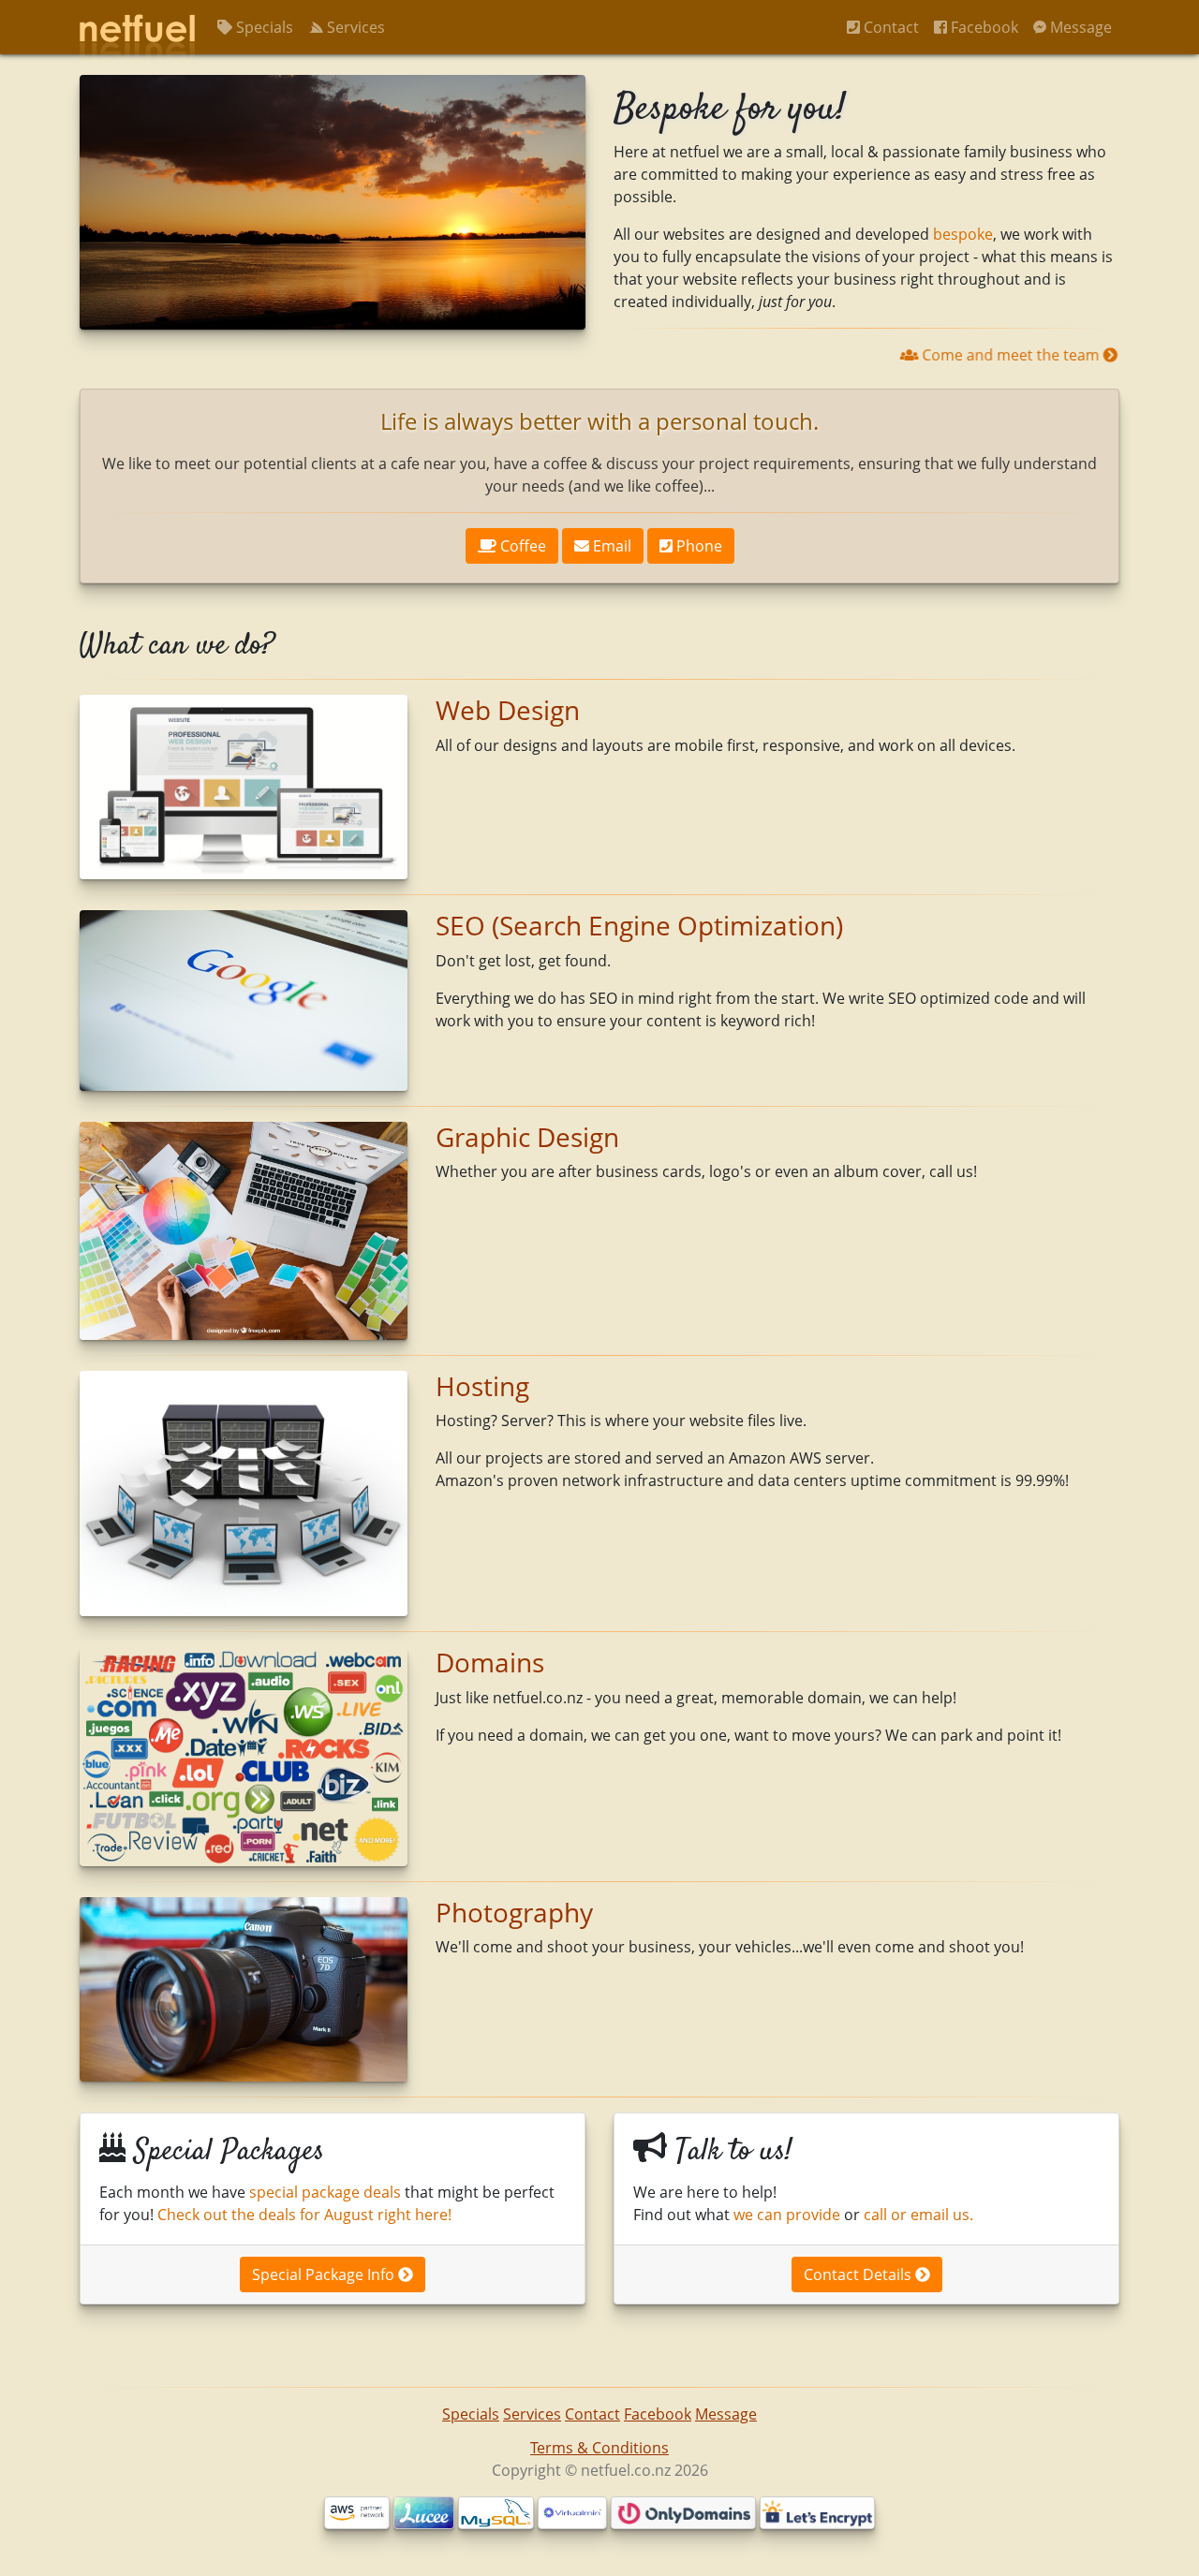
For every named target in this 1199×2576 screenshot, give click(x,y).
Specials (263, 27)
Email (610, 546)
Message (1079, 27)
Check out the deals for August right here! (304, 2215)
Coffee (521, 546)
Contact (889, 27)
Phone (697, 546)
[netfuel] (137, 27)
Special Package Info (325, 2274)
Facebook (983, 27)
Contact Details (859, 2274)
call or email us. (918, 2215)
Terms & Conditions (599, 2448)
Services (354, 27)
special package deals (325, 2192)
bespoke (963, 234)
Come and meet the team (1011, 355)
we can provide (787, 2215)
